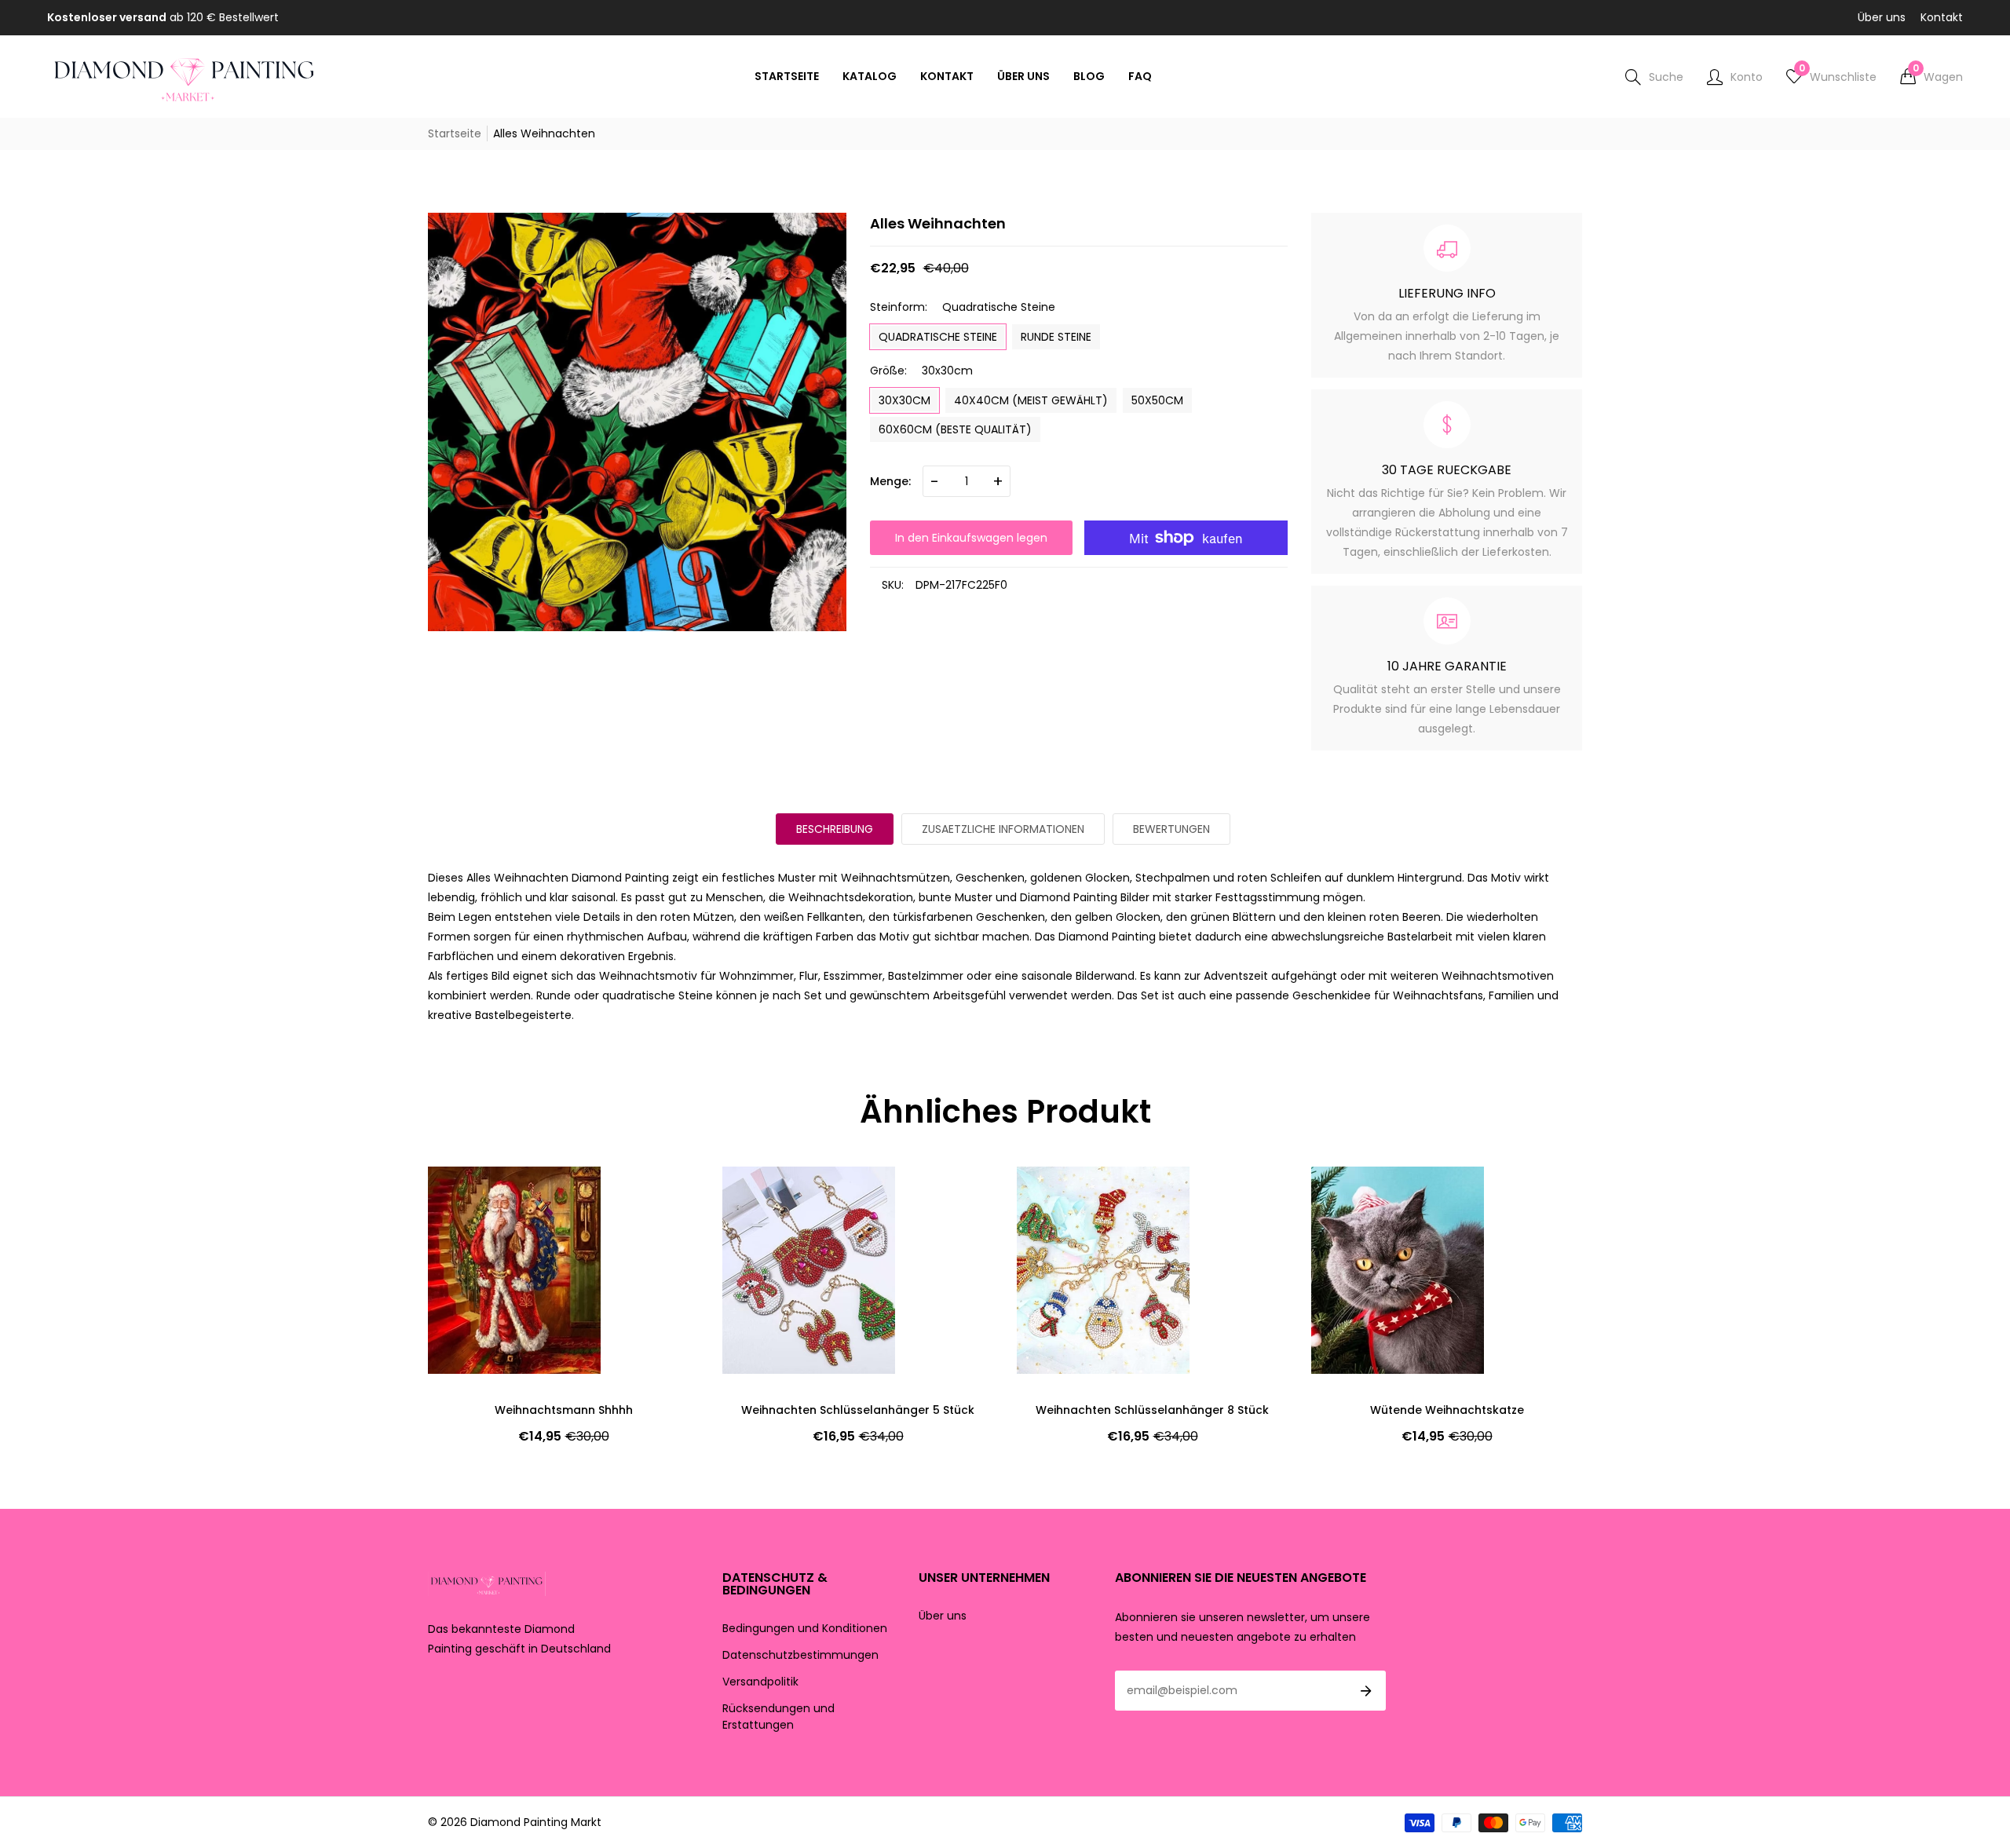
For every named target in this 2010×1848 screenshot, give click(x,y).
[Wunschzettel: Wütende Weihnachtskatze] (1056, 1194)
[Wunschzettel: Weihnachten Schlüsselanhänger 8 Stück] (762, 1194)
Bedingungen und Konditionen (805, 1628)
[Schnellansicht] (1056, 1225)
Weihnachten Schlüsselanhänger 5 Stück (563, 1410)
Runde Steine (1056, 337)
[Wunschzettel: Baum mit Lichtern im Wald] (1350, 1194)
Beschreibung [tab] (835, 829)
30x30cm (904, 400)
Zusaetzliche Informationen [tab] (1003, 829)
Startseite (455, 133)
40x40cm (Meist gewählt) (1031, 400)
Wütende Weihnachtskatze (1153, 1410)
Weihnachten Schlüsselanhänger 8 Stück (858, 1410)
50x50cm (1157, 400)
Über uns (1882, 17)
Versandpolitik (760, 1682)
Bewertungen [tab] (1171, 829)
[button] (1931, 77)
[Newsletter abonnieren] (1366, 1691)
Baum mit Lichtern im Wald (1447, 1410)
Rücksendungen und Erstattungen (778, 1717)
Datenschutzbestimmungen (800, 1655)
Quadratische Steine (938, 337)
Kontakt (1942, 17)
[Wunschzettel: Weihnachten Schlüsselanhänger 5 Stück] (467, 1194)
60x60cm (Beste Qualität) (955, 429)
